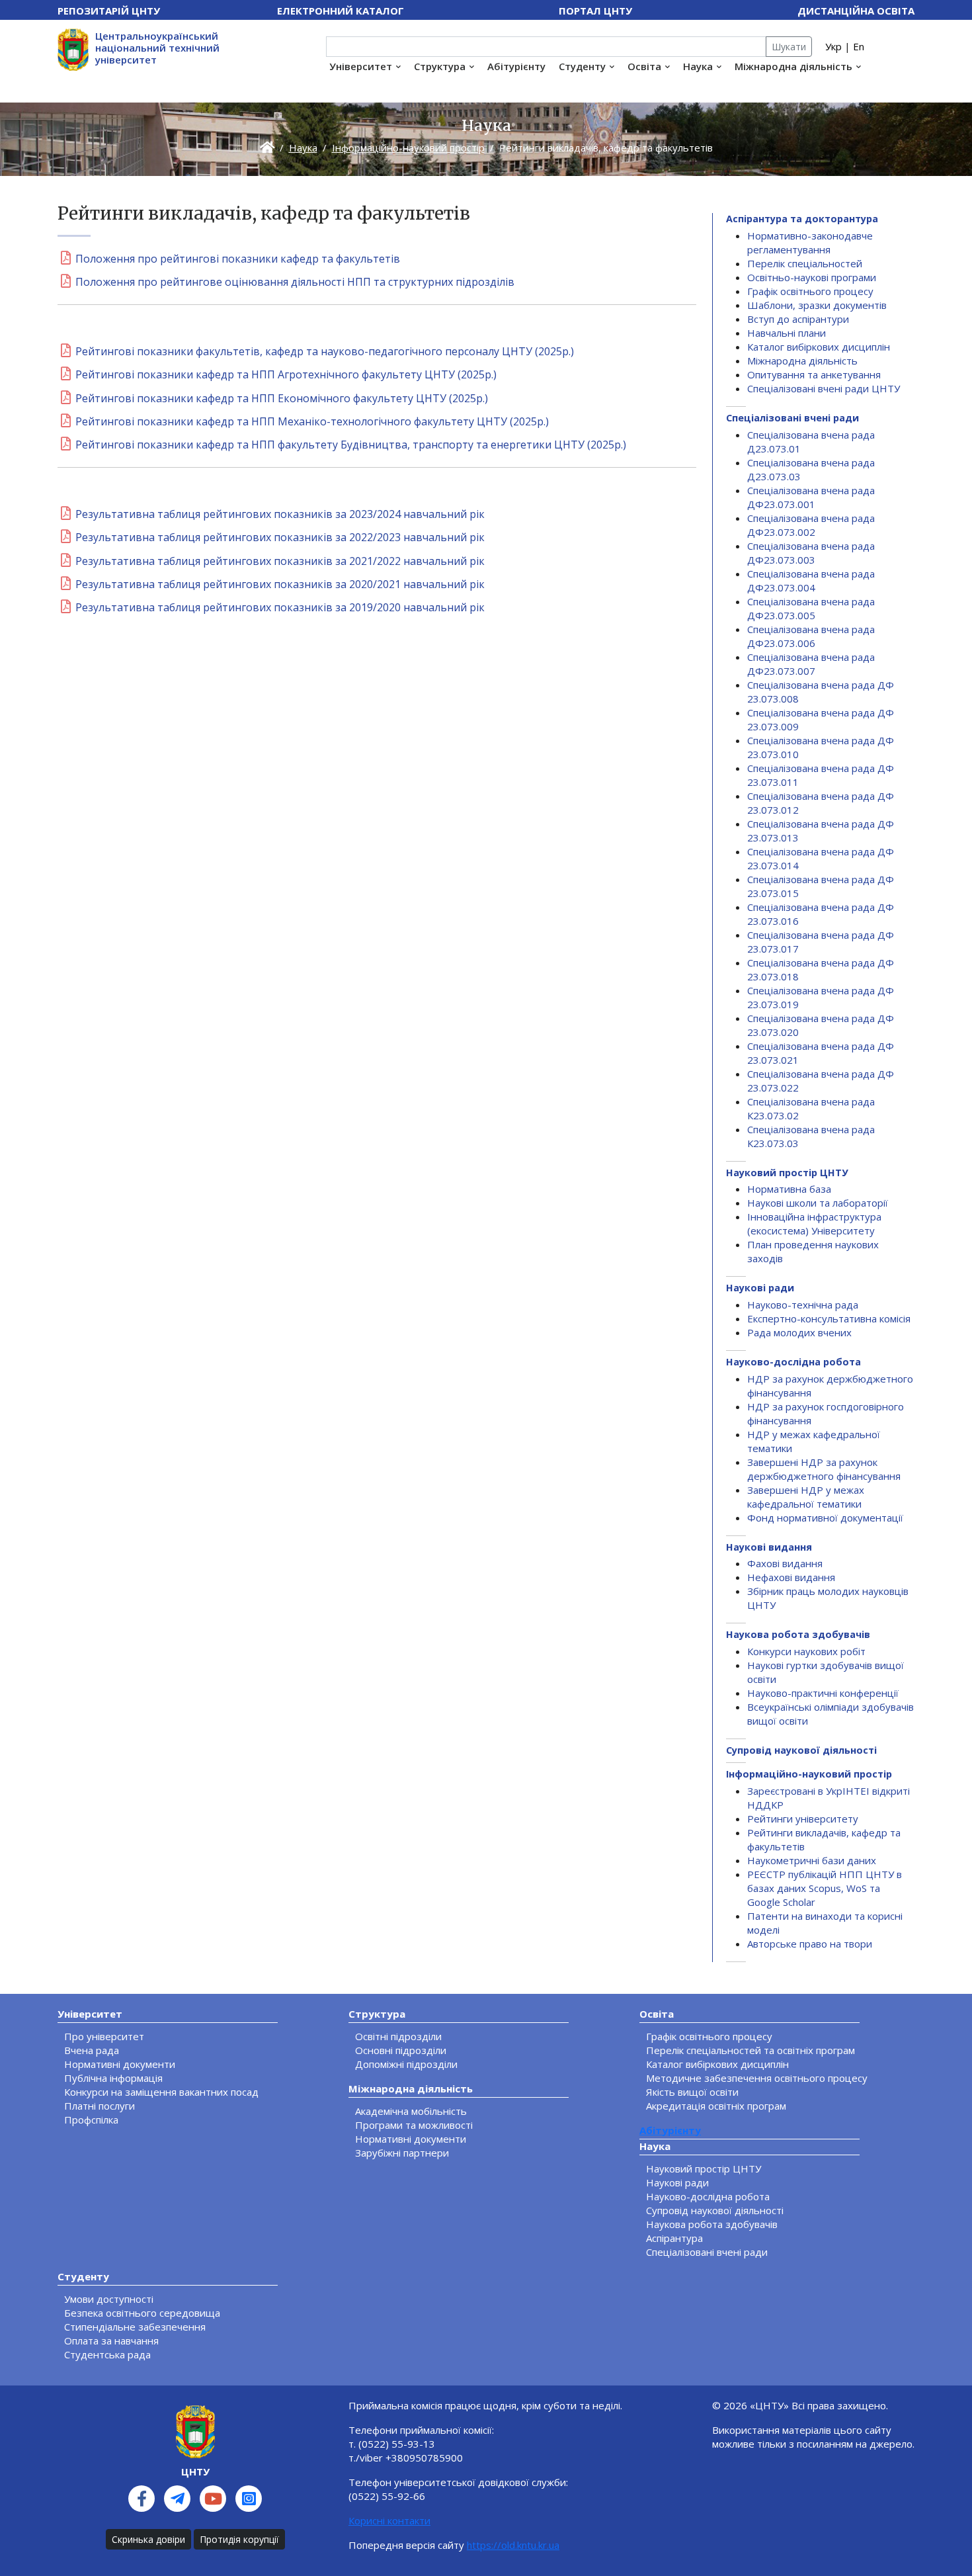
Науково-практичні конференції (823, 1693)
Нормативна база (789, 1189)
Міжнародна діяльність (793, 66)
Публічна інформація (113, 2078)
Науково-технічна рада (803, 1305)
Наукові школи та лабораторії (818, 1203)
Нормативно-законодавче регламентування (810, 242)
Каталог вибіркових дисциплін (819, 347)
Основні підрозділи (401, 2050)
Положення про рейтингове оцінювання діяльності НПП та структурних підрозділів (295, 282)
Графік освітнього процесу (810, 291)
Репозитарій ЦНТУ (109, 11)
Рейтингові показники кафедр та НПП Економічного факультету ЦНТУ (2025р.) (282, 398)
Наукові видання (769, 1547)
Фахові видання (785, 1563)
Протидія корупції (239, 2539)
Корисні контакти (389, 2520)
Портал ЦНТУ (595, 11)
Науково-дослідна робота (793, 1362)
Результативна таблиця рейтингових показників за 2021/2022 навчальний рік (280, 561)
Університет (361, 66)
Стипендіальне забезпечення (135, 2327)
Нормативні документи (120, 2064)
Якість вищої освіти (692, 2092)
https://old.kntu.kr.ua (513, 2545)
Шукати (789, 47)
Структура (440, 66)
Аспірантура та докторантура (802, 219)
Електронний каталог (341, 11)
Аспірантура (674, 2238)
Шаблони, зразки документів (817, 305)
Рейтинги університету (803, 1819)
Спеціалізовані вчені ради (792, 418)
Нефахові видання (791, 1577)
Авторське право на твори (810, 1944)
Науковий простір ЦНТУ (787, 1173)
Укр (833, 46)
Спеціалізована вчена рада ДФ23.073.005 (811, 608)
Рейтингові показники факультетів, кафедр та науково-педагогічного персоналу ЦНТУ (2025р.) (325, 351)
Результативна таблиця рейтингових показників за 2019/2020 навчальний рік (280, 607)
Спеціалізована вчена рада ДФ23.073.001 (811, 497)
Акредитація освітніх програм (716, 2106)
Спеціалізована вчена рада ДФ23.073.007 (811, 664)
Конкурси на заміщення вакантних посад (161, 2092)
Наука (698, 66)
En (859, 46)
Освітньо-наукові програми (812, 277)
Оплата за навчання (111, 2340)
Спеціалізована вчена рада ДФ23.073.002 (811, 525)
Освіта (644, 66)
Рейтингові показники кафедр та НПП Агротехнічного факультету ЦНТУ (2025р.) (286, 374)
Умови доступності (109, 2299)
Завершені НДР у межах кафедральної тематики (806, 1497)
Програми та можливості (414, 2125)
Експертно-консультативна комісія (829, 1318)
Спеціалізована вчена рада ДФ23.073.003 (811, 553)
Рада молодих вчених (799, 1332)
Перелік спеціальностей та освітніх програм (750, 2050)
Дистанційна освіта (856, 11)
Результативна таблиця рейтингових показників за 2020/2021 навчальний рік (280, 584)
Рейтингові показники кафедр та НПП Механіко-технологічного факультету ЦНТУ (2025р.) (312, 421)
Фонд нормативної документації (825, 1518)
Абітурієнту (516, 66)
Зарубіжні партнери (402, 2153)
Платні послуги (100, 2106)
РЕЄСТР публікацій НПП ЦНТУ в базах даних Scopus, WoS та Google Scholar (825, 1888)
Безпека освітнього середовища (142, 2313)
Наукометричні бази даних (812, 1860)
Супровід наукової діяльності (801, 1750)
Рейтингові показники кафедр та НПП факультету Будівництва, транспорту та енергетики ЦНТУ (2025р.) (351, 445)
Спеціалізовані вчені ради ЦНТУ (824, 388)
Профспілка (91, 2120)
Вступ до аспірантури (798, 319)
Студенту (582, 66)
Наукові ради (760, 1288)
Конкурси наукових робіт (806, 1651)
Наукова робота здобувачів (798, 1634)
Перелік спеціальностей (805, 263)
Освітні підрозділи (398, 2036)
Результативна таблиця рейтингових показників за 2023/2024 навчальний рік (280, 514)
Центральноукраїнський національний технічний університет (157, 48)
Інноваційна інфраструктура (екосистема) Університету (814, 1224)
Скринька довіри (148, 2539)
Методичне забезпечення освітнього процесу (757, 2078)
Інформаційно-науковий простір (408, 148)
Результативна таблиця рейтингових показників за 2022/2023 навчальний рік (280, 537)
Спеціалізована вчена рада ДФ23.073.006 (811, 636)
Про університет (104, 2036)
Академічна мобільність (411, 2111)
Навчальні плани (787, 333)
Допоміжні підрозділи (406, 2064)
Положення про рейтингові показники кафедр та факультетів (238, 259)
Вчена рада (92, 2050)
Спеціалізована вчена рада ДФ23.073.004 (811, 580)
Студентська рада (107, 2354)
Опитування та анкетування (814, 374)
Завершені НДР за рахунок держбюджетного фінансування (824, 1469)
